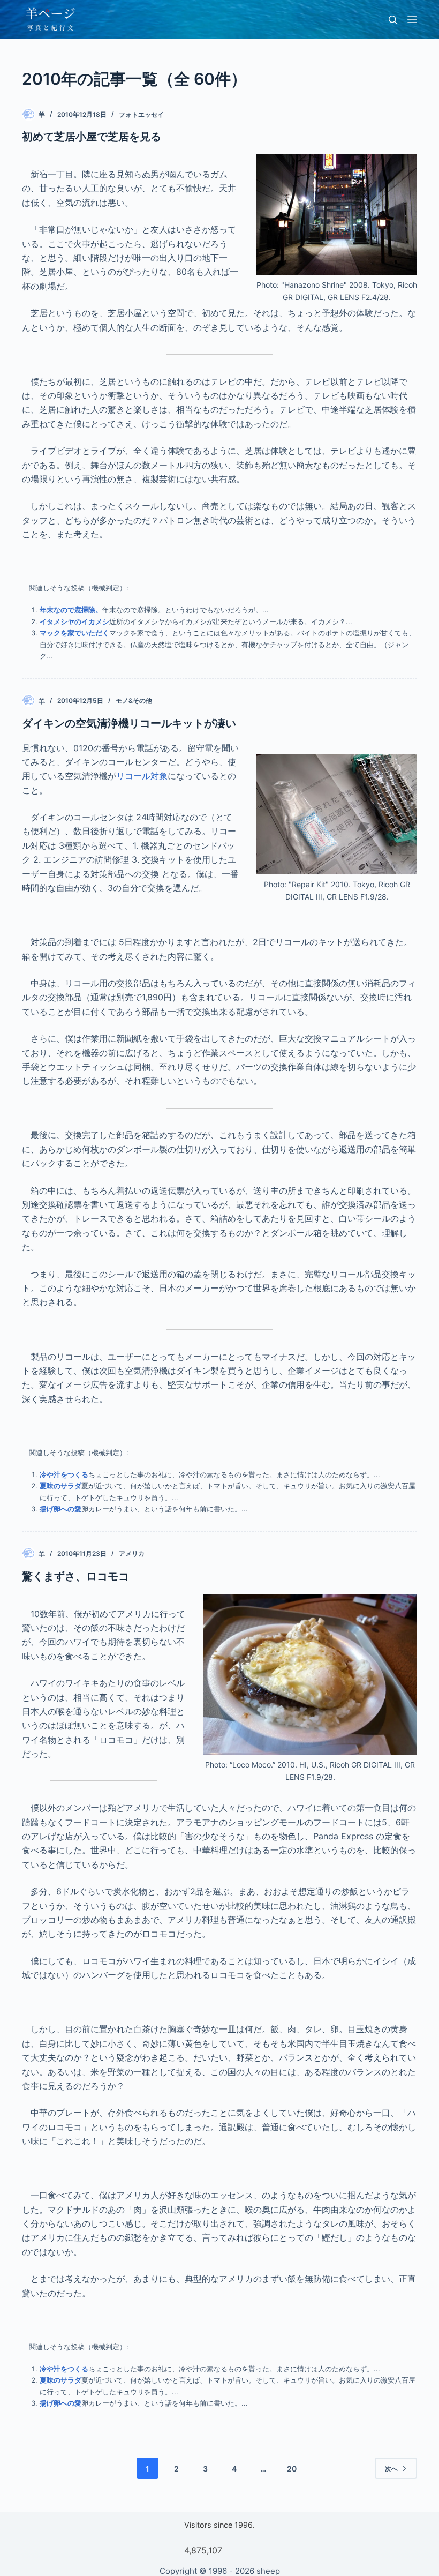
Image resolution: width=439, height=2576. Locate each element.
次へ (391, 2469)
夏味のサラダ (60, 1486)
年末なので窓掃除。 (71, 610)
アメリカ (132, 1553)
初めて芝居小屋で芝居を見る (92, 137)
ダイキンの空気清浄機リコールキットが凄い (129, 723)
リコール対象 (142, 776)
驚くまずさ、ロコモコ (75, 1576)
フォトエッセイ (141, 114)
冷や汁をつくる (64, 1474)
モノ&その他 (134, 701)
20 (292, 2469)
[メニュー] (412, 19)
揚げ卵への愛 (60, 1509)
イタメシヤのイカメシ (74, 621)
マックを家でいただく (74, 633)
